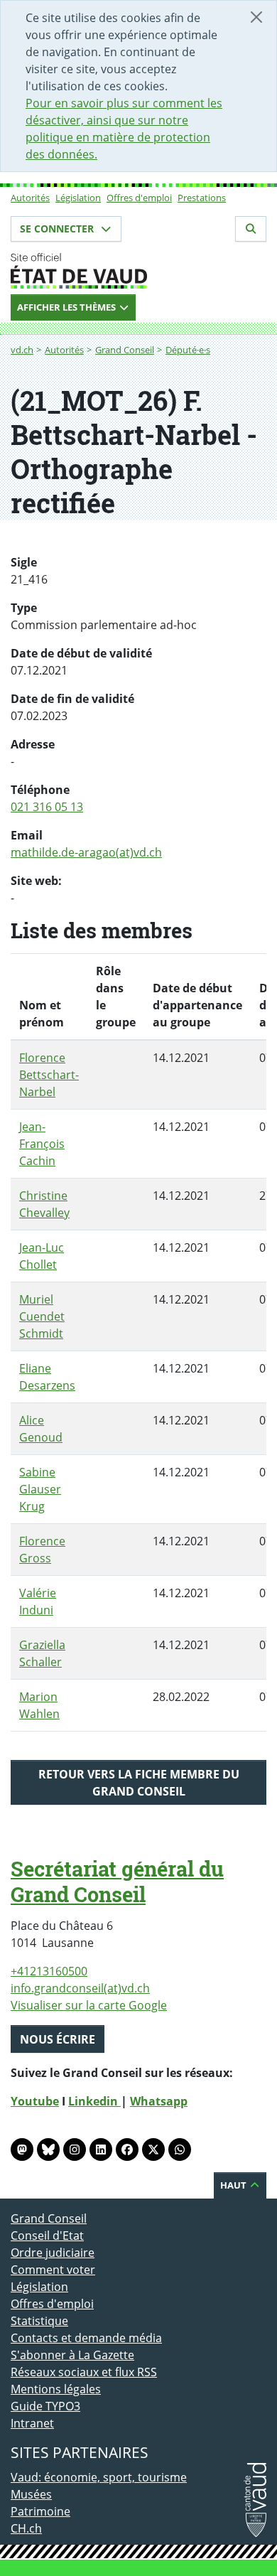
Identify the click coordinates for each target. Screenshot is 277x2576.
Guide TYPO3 (45, 2406)
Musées (31, 2494)
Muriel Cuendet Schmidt (42, 1316)
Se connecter (58, 229)
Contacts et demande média (86, 2338)
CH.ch (26, 2528)
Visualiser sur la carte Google (89, 2005)
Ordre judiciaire (53, 2253)
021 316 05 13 (47, 807)
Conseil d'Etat (47, 2236)
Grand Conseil (125, 350)
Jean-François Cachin (42, 1144)
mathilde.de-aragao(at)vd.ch (86, 852)
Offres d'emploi (139, 198)
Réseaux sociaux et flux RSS (84, 2372)
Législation (78, 198)
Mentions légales (56, 2389)
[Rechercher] (251, 229)
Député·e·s (188, 350)
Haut (234, 2185)
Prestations (202, 198)
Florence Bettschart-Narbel (49, 1075)
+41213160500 (49, 1971)
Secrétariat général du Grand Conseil (117, 1882)
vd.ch (22, 350)
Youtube (35, 2101)
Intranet (32, 2423)
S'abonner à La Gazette (72, 2355)
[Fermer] (256, 17)
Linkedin (94, 2101)
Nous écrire (58, 2039)
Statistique (39, 2321)
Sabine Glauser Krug (40, 1489)
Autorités (30, 198)
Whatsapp (159, 2101)
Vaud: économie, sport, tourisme (99, 2477)
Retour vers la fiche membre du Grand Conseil (139, 1783)
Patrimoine (40, 2511)
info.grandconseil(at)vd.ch (80, 1988)
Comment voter (53, 2270)
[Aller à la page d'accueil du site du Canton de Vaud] (138, 271)
